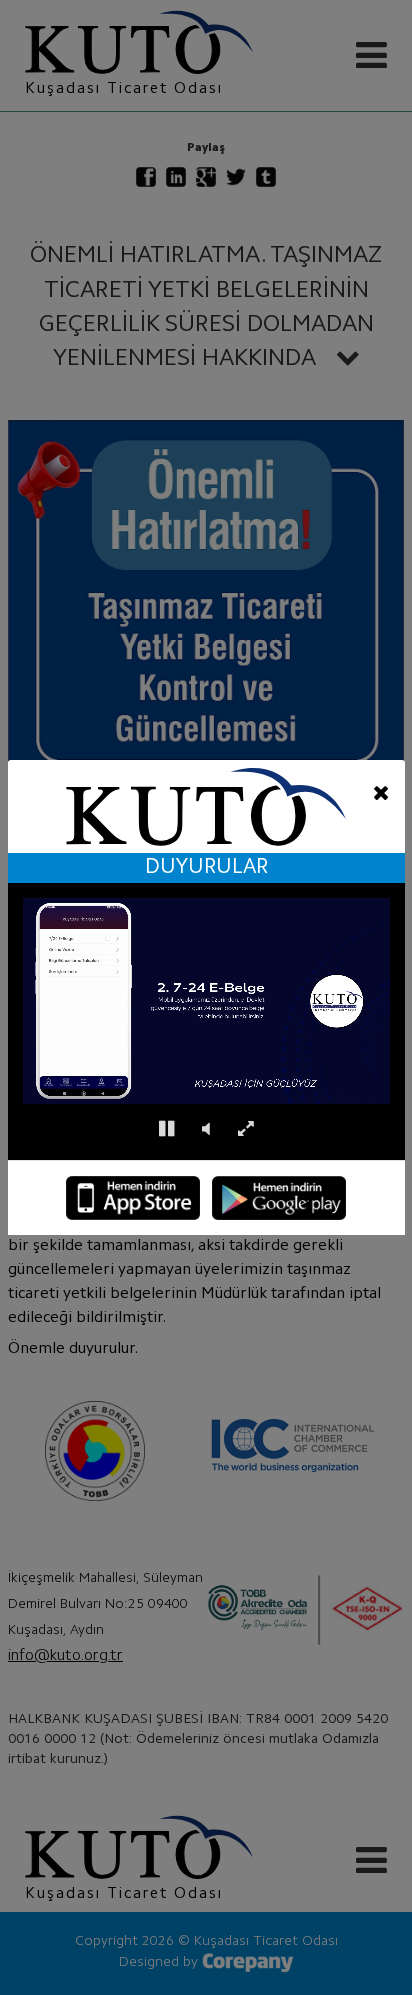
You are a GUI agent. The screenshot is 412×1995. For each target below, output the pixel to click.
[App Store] (133, 1198)
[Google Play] (279, 1198)
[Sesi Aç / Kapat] (206, 1129)
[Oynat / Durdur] (166, 1129)
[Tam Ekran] (245, 1129)
